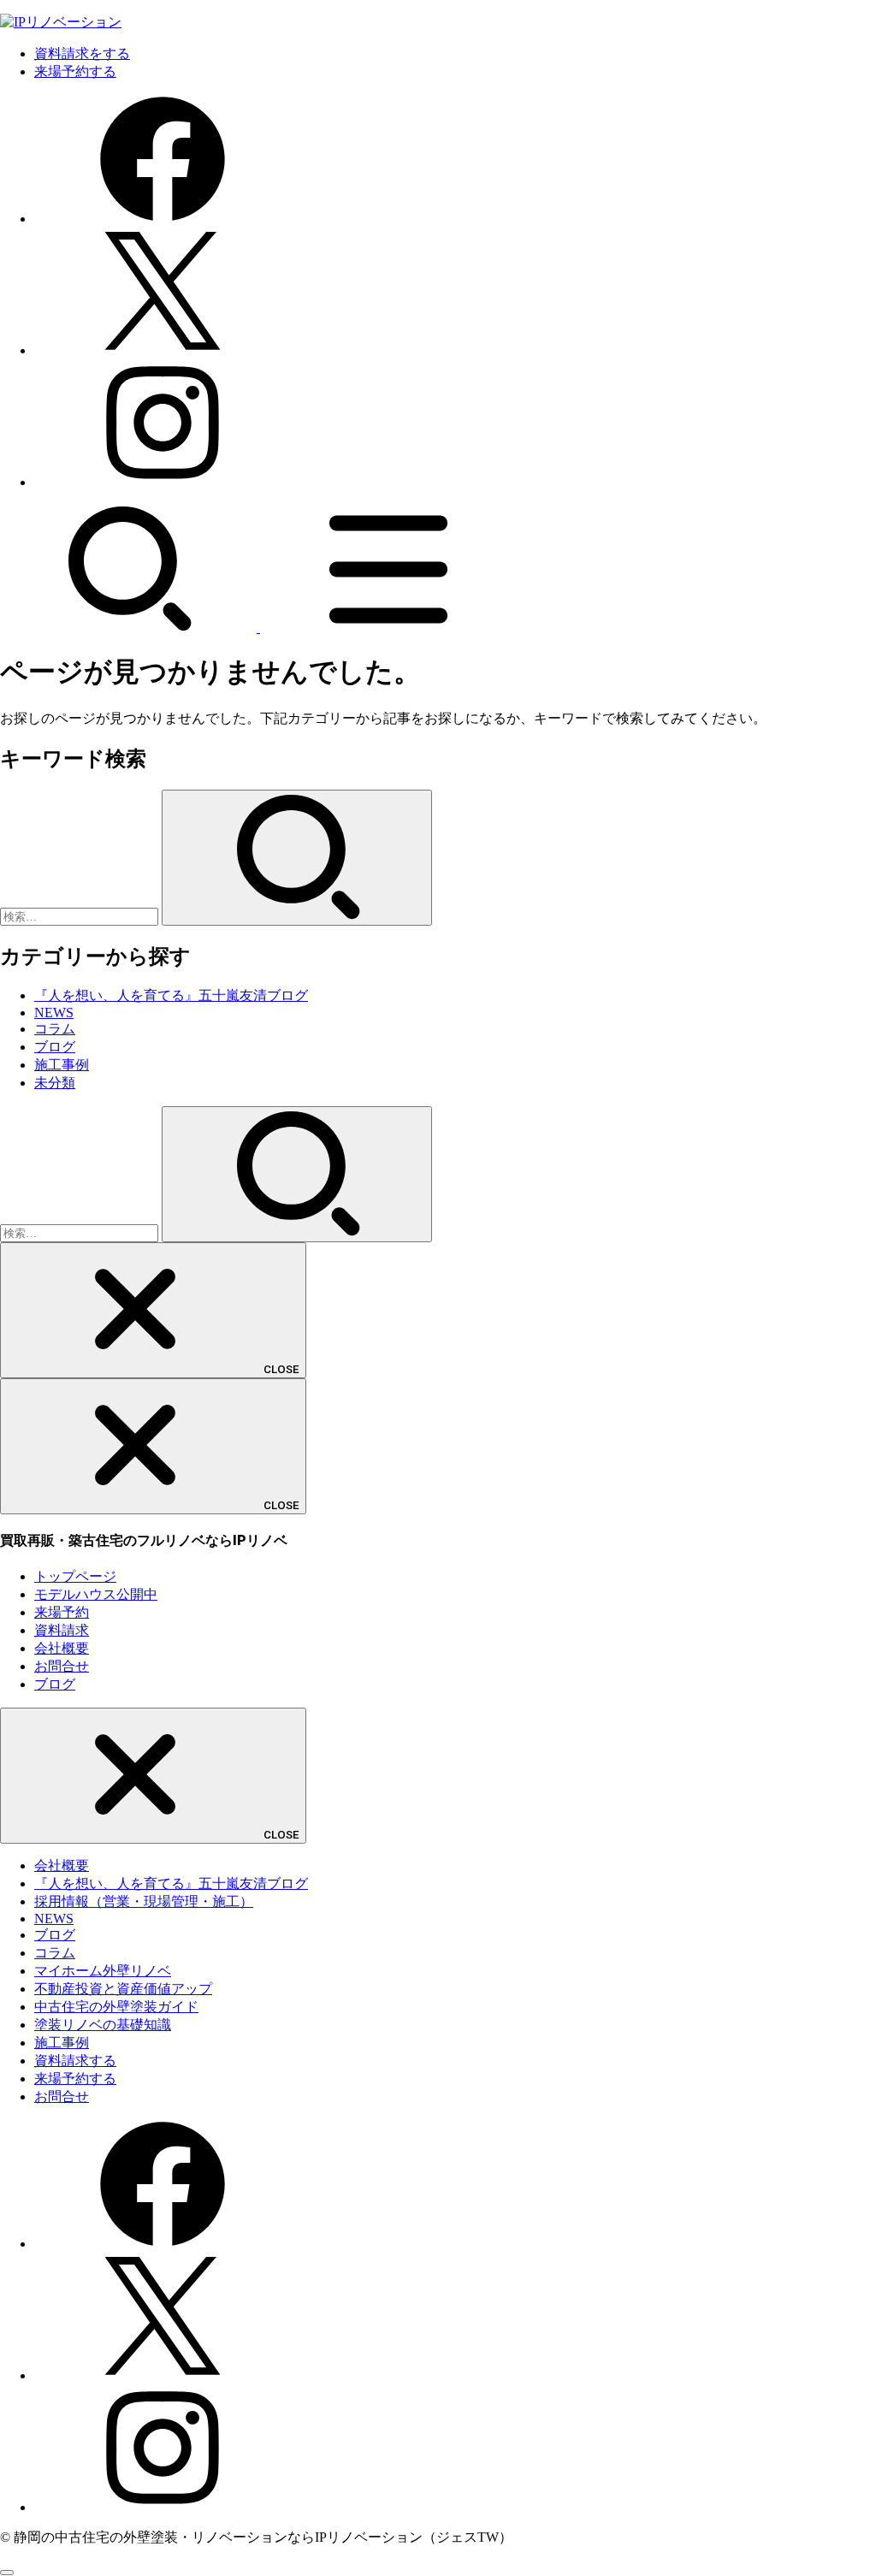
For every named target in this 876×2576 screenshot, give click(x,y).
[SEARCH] (130, 628)
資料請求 (62, 1630)
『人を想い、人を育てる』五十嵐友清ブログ (171, 995)
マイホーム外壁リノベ (103, 1971)
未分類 (55, 1083)
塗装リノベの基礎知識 (103, 2025)
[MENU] (388, 628)
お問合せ (62, 1666)
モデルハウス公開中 (96, 1594)
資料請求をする (82, 53)
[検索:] (81, 916)
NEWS (54, 1013)
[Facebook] (163, 219)
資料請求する (75, 2061)
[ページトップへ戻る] (7, 2573)
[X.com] (163, 350)
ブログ (55, 1047)
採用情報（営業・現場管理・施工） (144, 1901)
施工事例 (62, 1065)
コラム (55, 1029)
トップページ (75, 1576)
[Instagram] (163, 482)
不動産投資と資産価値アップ (123, 1989)
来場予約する (75, 71)
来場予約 (62, 1612)
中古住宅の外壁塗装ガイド (116, 2007)
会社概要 (62, 1648)
